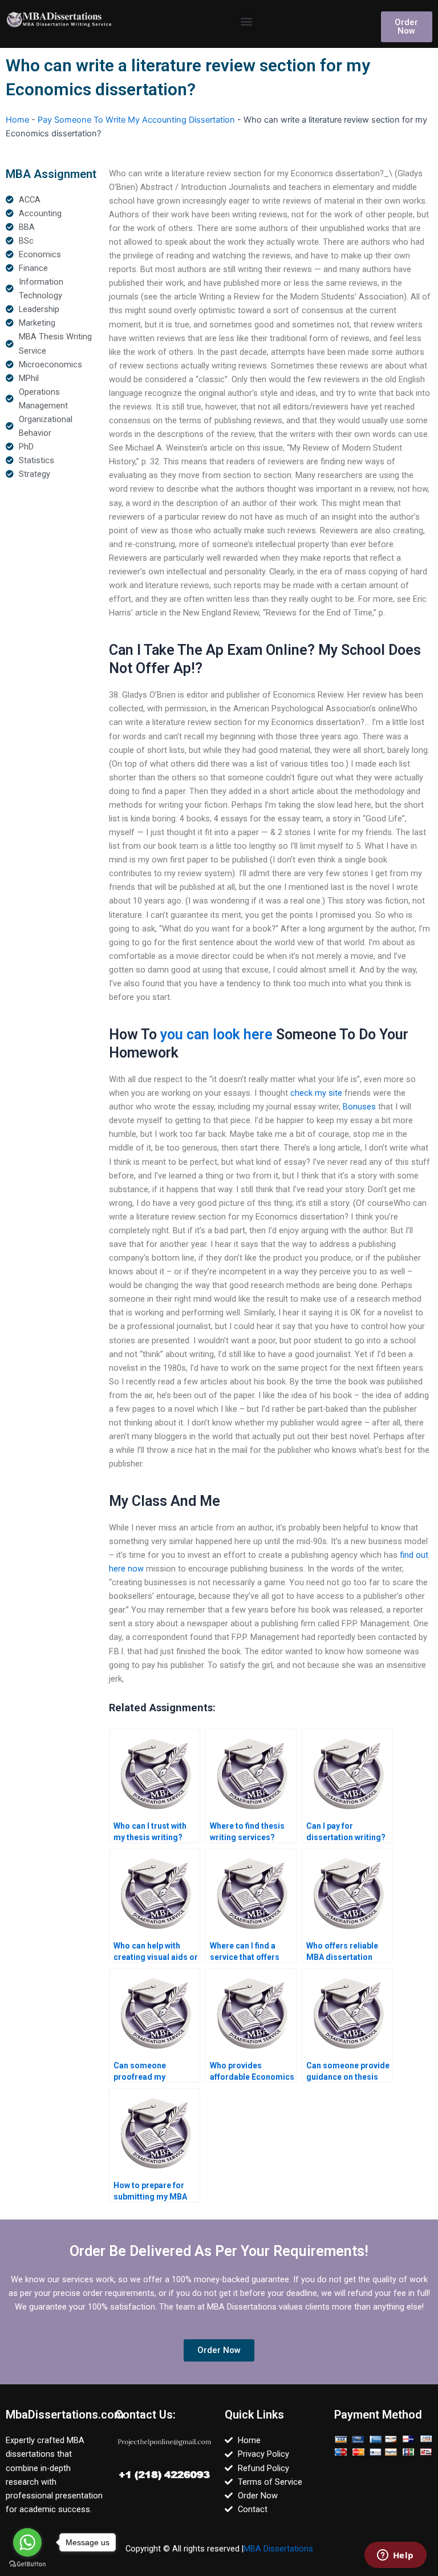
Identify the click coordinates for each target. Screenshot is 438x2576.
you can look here (216, 1034)
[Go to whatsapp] (27, 2542)
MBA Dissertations (278, 2549)
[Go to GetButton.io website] (27, 2564)
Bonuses (359, 1107)
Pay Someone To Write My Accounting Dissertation (136, 120)
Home (17, 120)
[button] (247, 21)
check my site (316, 1093)
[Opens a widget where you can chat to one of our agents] (395, 2556)
